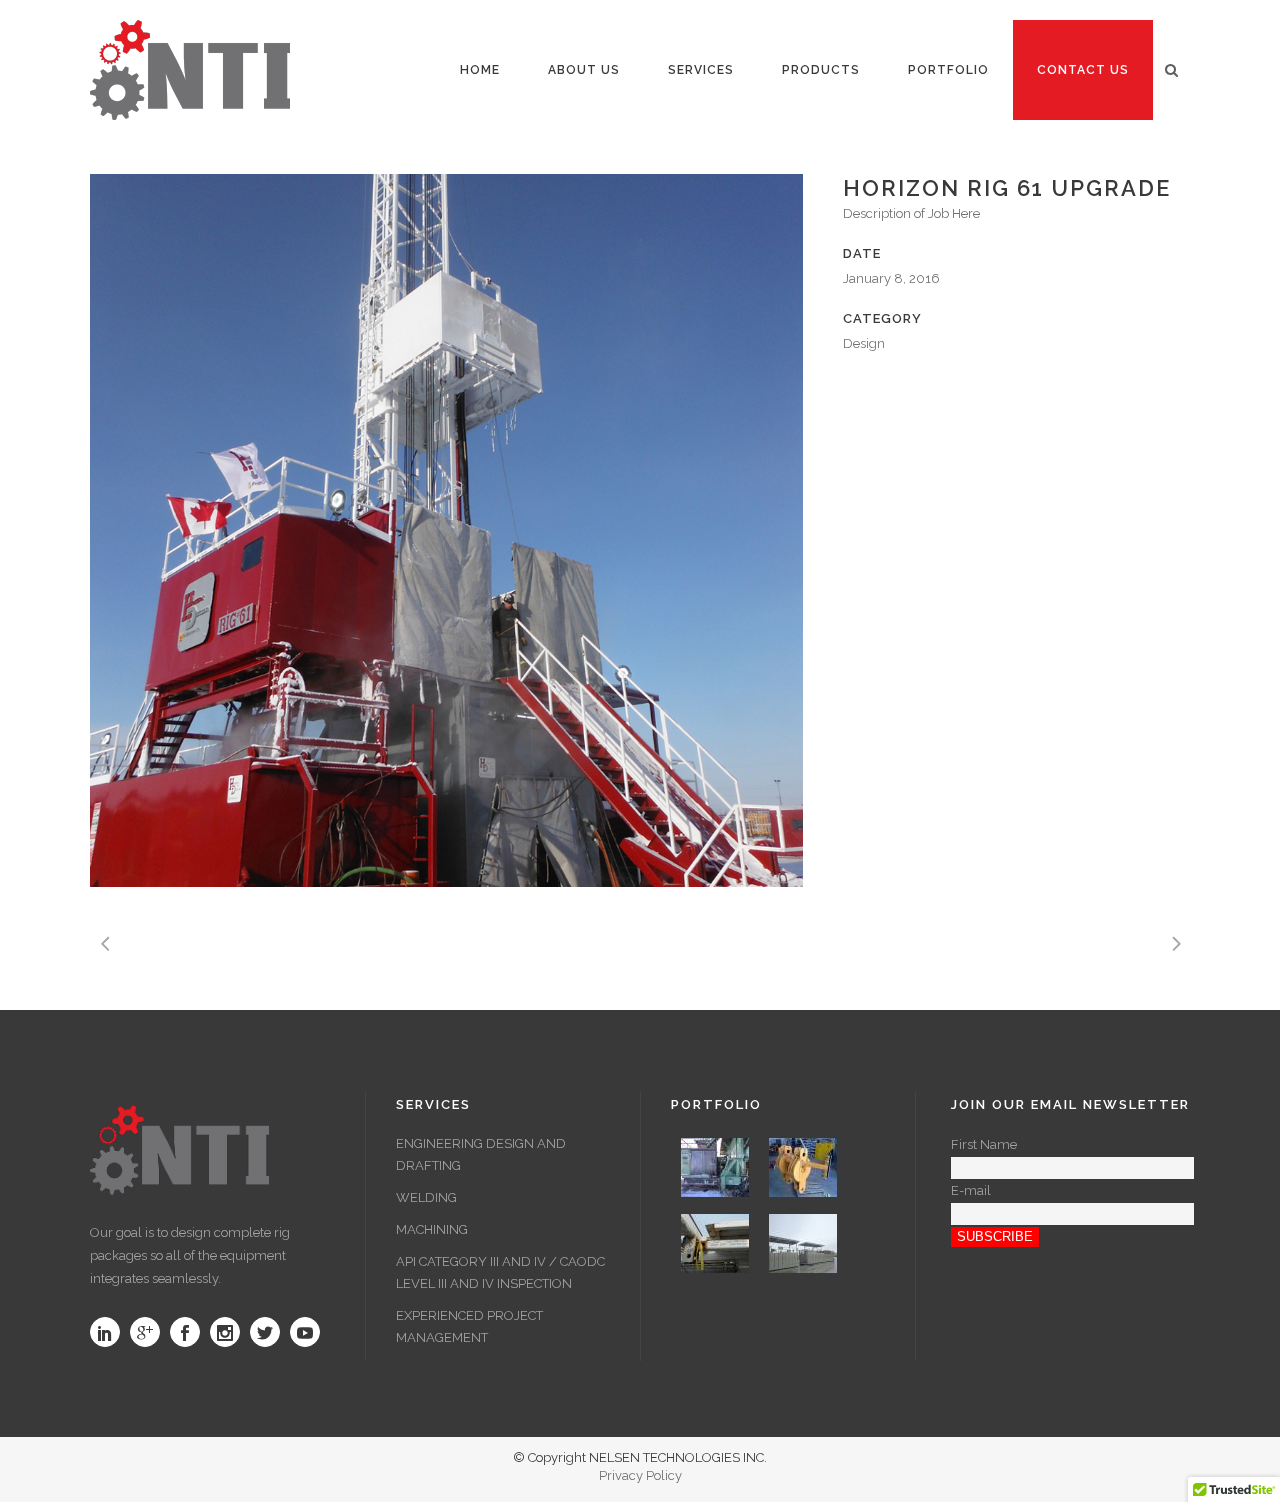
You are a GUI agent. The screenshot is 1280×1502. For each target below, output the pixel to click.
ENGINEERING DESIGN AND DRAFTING (481, 1154)
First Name (984, 1144)
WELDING (426, 1197)
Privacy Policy (640, 1475)
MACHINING (432, 1229)
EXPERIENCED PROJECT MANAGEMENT (469, 1326)
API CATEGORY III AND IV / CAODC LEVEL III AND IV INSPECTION (500, 1272)
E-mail (971, 1190)
